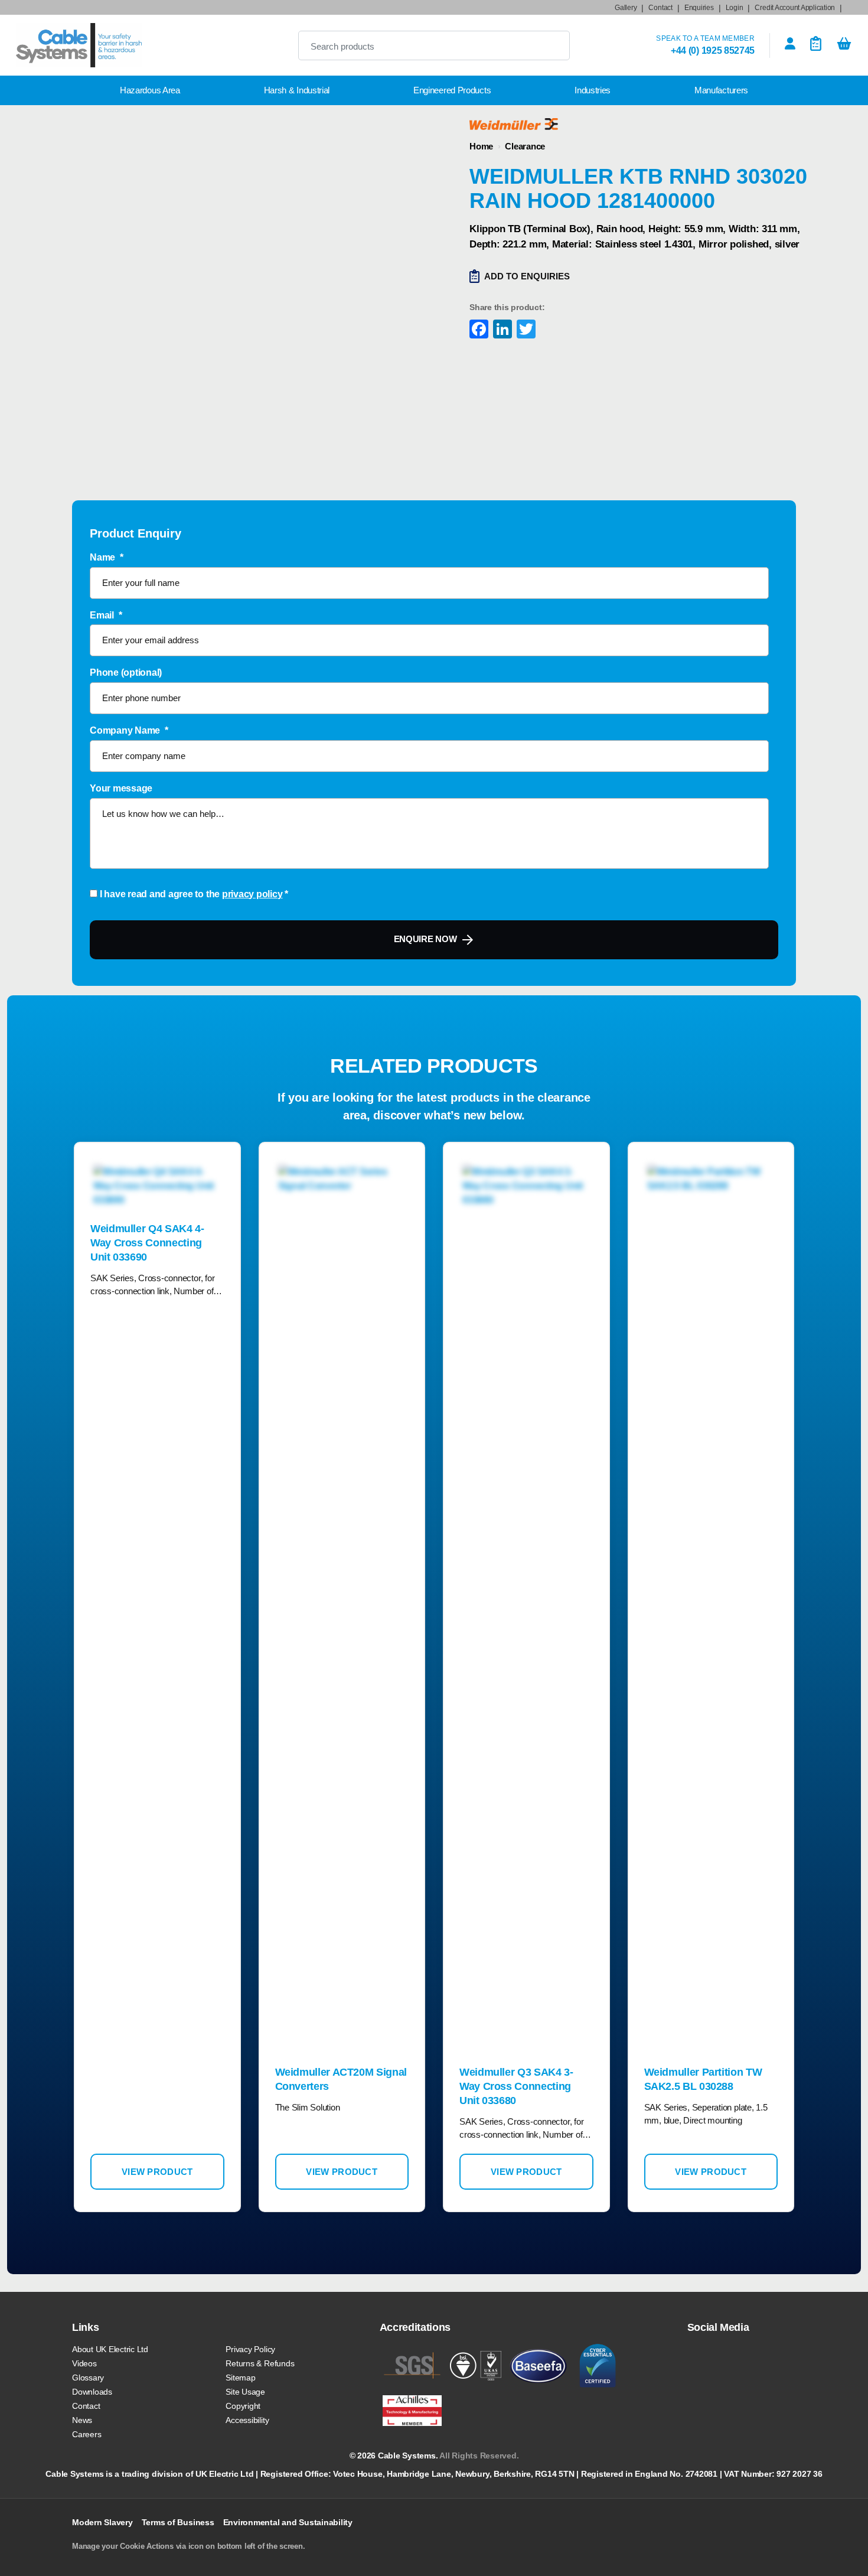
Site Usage (245, 2392)
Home (481, 146)
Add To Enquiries (527, 276)
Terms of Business (178, 2522)
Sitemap (240, 2378)
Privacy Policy (250, 2349)
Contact (660, 8)
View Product (157, 2172)
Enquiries (699, 8)
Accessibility (247, 2420)
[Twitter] (525, 330)
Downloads (92, 2392)
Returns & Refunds (260, 2363)
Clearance (525, 146)
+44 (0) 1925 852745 (713, 51)
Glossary (88, 2378)
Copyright (243, 2406)
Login (735, 8)
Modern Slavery (102, 2522)
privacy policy (252, 894)
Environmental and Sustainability (288, 2522)
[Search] (551, 45)
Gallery (626, 8)
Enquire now (425, 939)
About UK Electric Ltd (110, 2349)
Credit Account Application (795, 8)
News (82, 2420)
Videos (84, 2363)
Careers (87, 2434)
